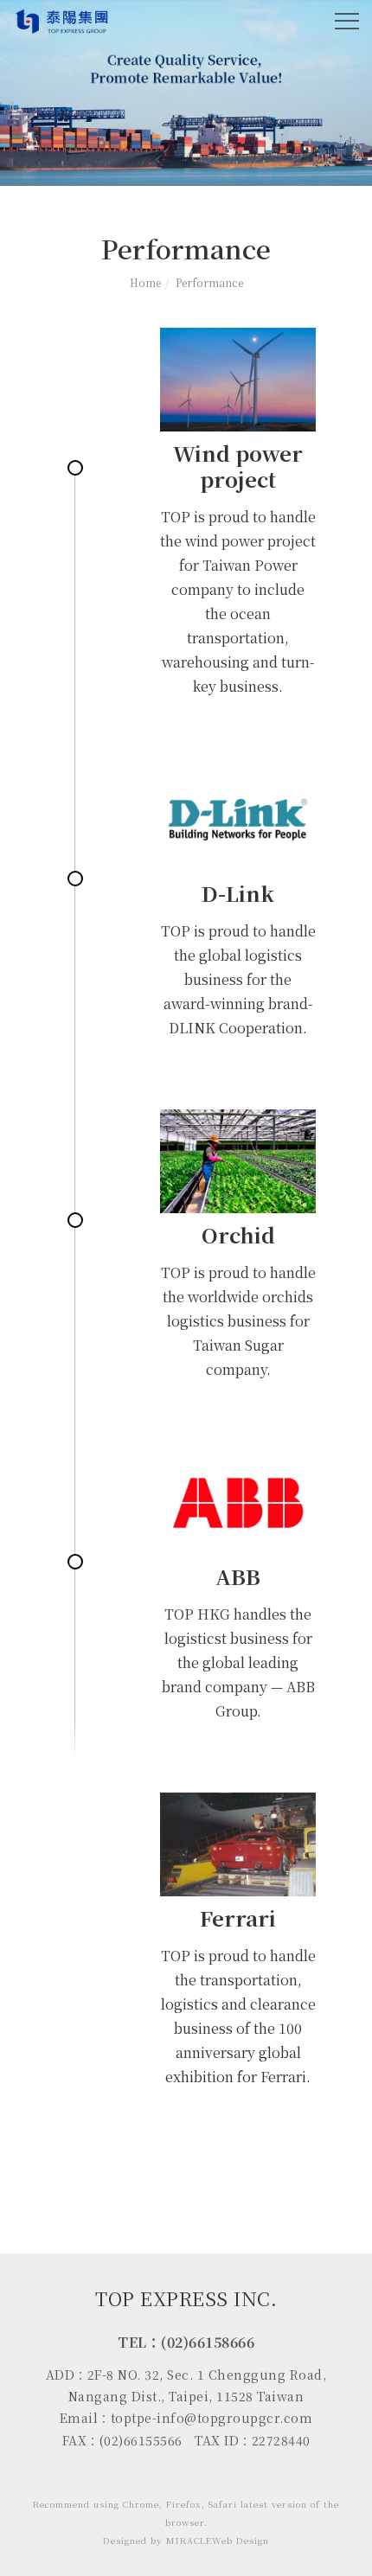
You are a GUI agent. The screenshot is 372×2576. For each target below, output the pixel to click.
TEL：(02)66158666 (186, 2342)
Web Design (241, 2540)
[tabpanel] (186, 93)
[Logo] (63, 20)
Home (145, 282)
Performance (209, 282)
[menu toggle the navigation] (347, 22)
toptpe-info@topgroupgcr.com (212, 2418)
